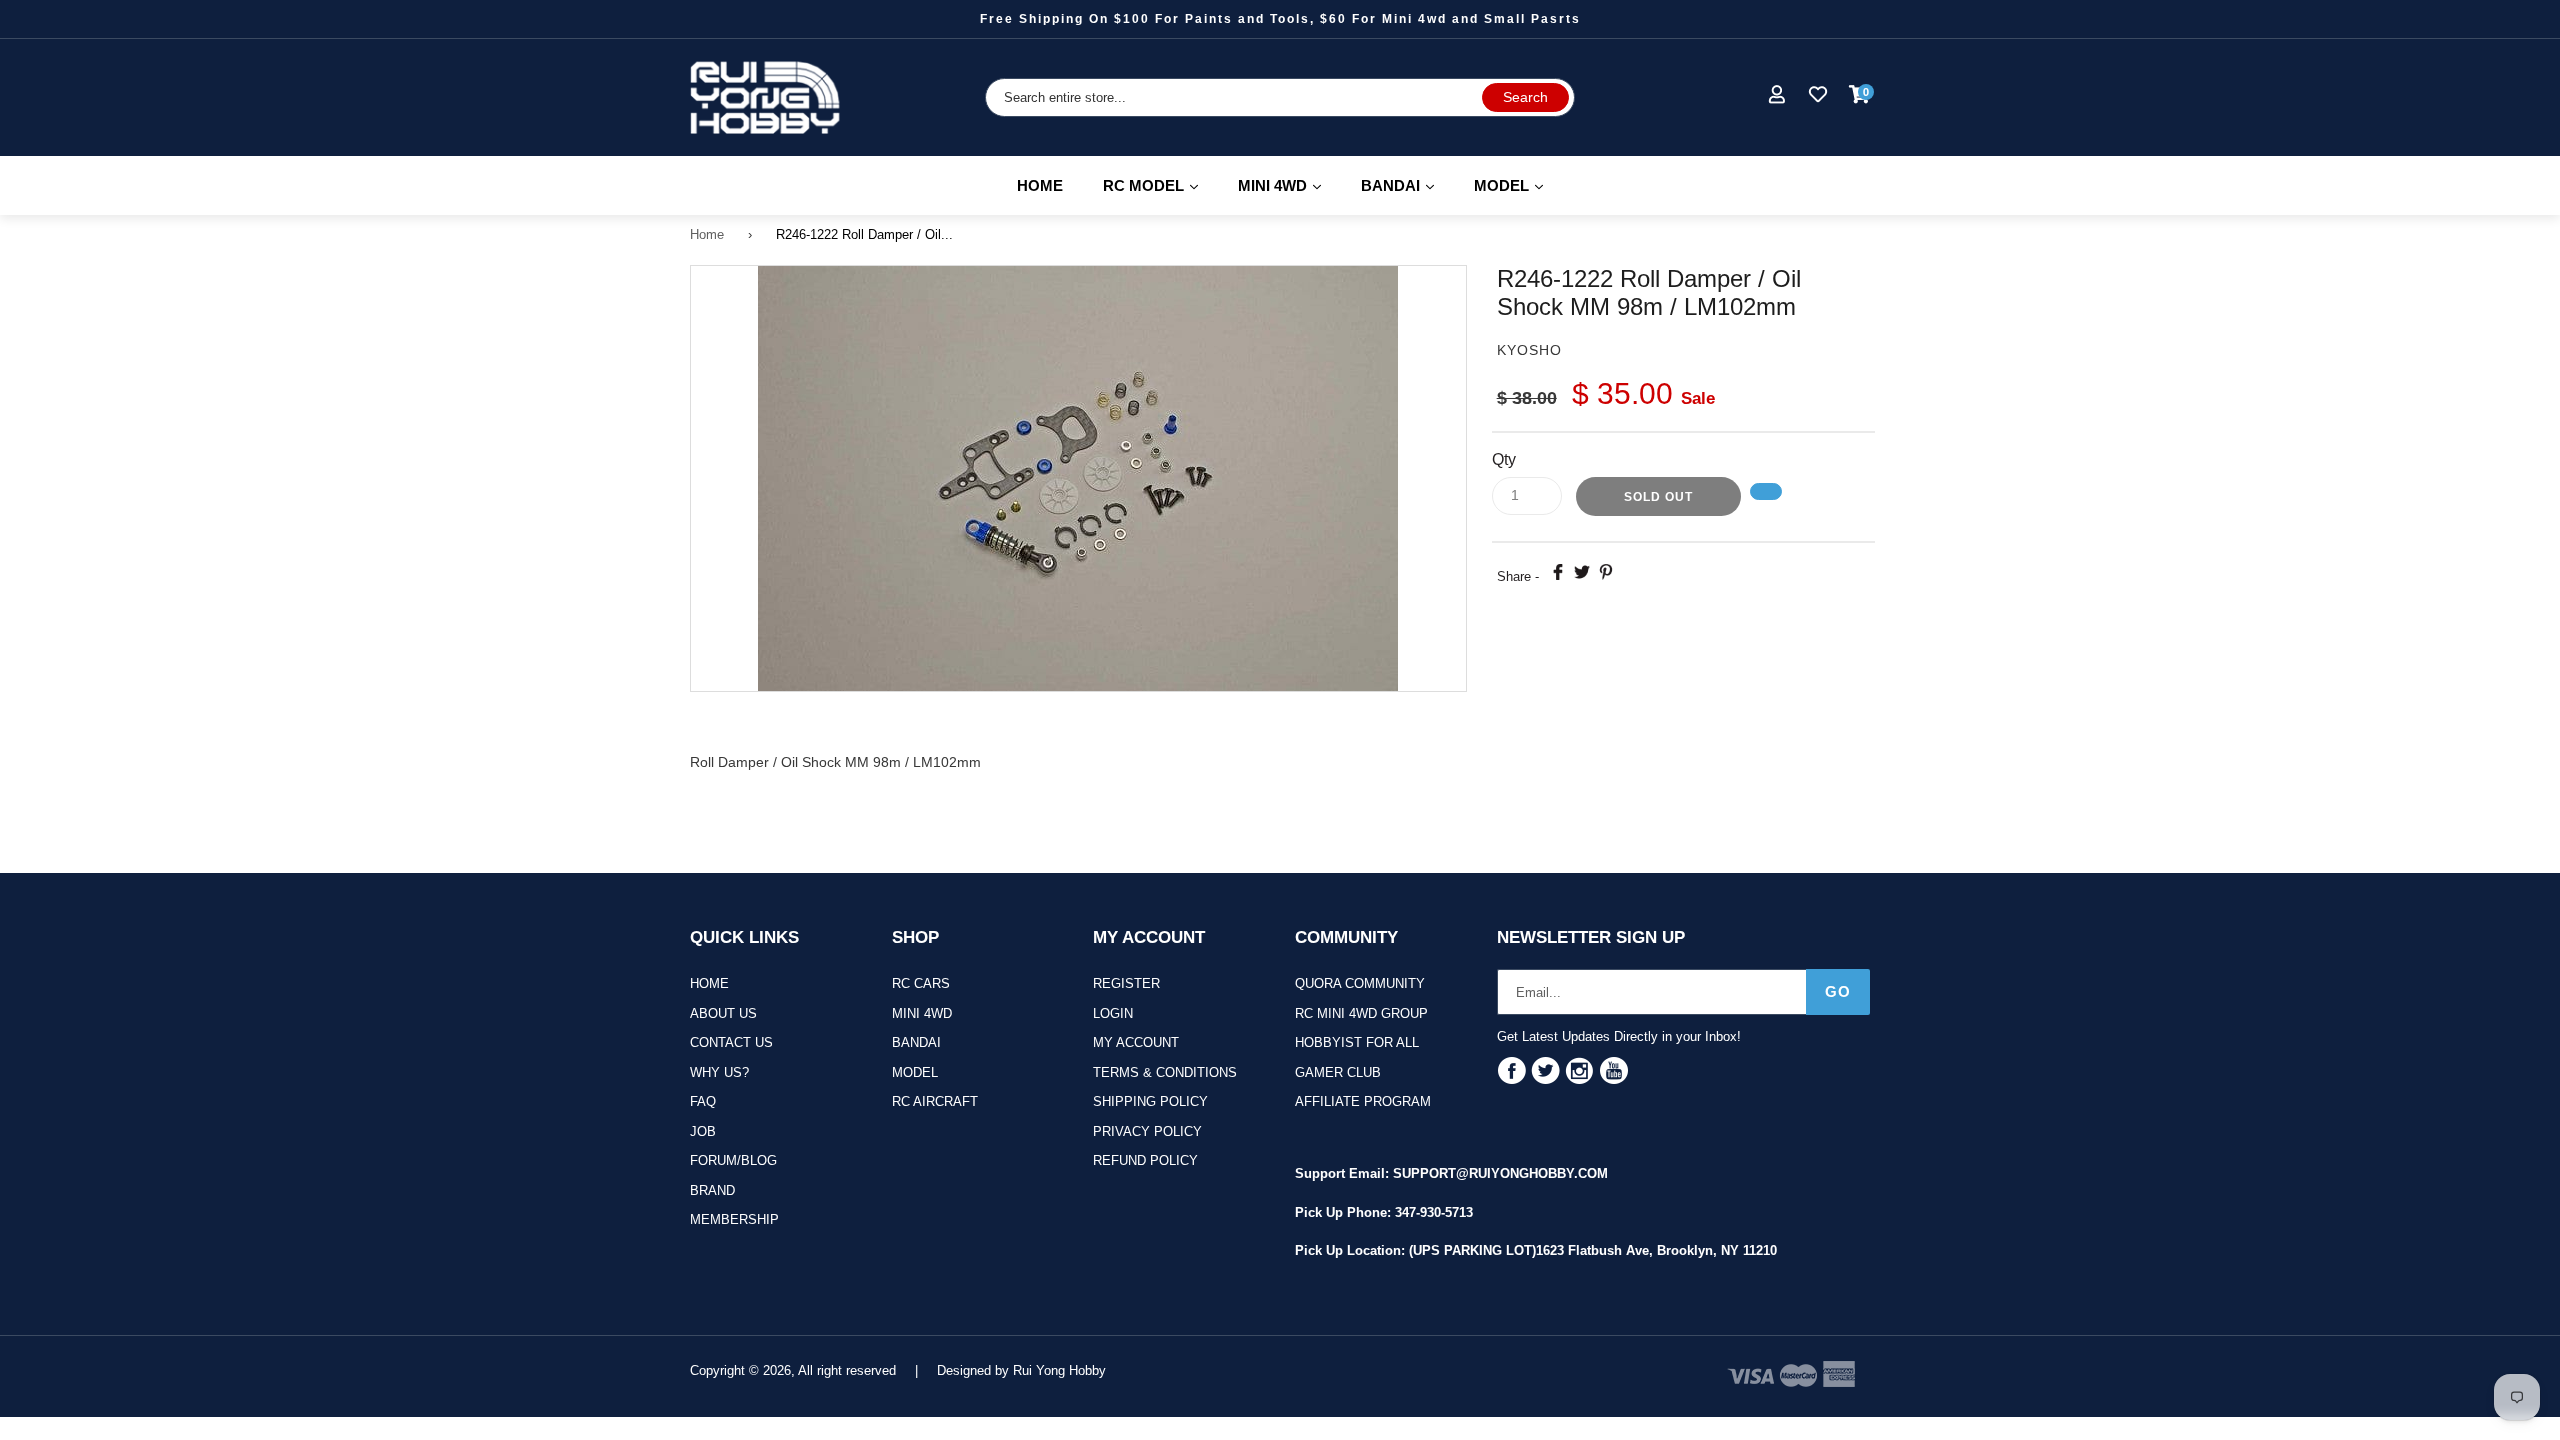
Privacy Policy (1147, 1131)
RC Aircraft (935, 1101)
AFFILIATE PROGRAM (1363, 1101)
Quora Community (1360, 983)
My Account (1136, 1042)
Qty (1504, 459)
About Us (723, 1013)
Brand (712, 1190)
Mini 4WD (922, 1013)
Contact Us (731, 1042)
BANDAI (1406, 185)
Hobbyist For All (1357, 1042)
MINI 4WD (1288, 185)
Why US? (719, 1072)
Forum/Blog (733, 1160)
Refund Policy (1145, 1160)
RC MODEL (1159, 185)
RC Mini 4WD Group (1361, 1013)
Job (703, 1131)
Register (1126, 983)
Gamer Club (1338, 1072)
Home (1040, 185)
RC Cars (921, 983)
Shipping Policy (1150, 1101)
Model (915, 1072)
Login (1113, 1013)
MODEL (1517, 185)
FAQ (703, 1101)
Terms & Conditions (1165, 1072)
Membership (734, 1219)
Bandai (916, 1042)
